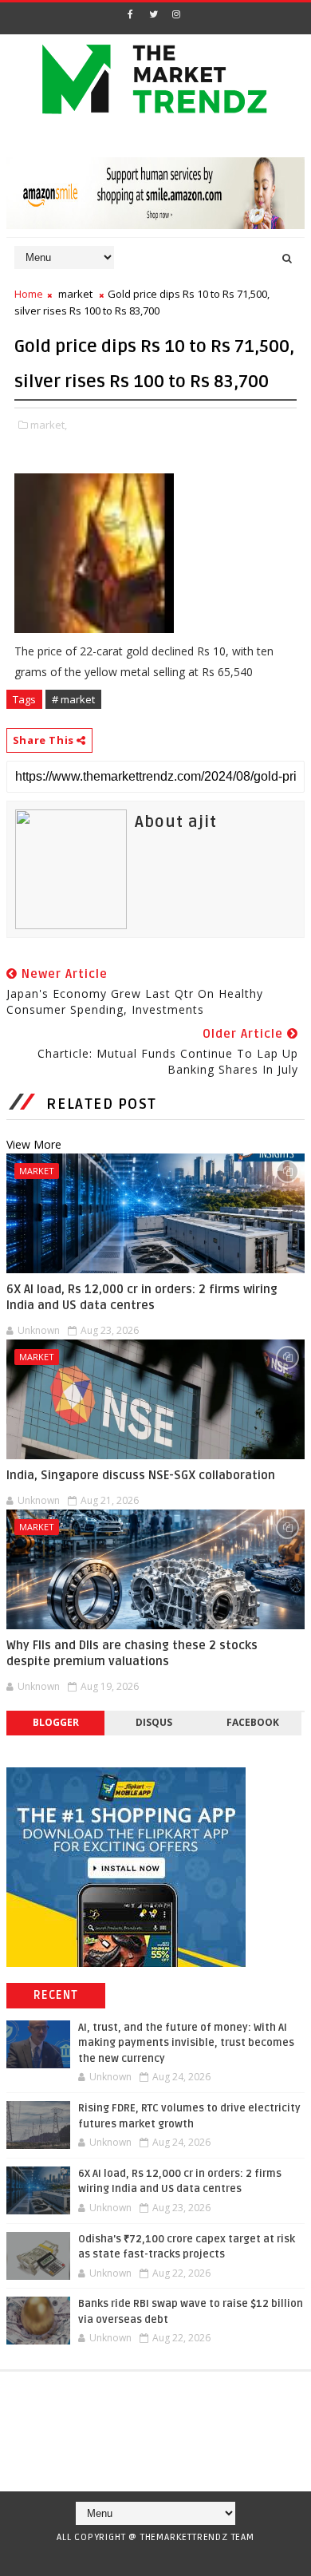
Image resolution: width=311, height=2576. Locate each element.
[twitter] (153, 14)
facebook (253, 1722)
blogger (56, 1722)
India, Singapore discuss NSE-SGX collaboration (141, 1475)
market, (49, 425)
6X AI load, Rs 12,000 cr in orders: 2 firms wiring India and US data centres (142, 1297)
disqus (154, 1722)
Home (29, 294)
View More (34, 1144)
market (75, 294)
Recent (56, 1995)
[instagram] (176, 14)
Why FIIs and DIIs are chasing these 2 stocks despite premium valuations (132, 1653)
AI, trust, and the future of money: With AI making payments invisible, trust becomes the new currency (186, 2043)
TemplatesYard (150, 2558)
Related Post (102, 1104)
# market (73, 699)
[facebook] (130, 14)
